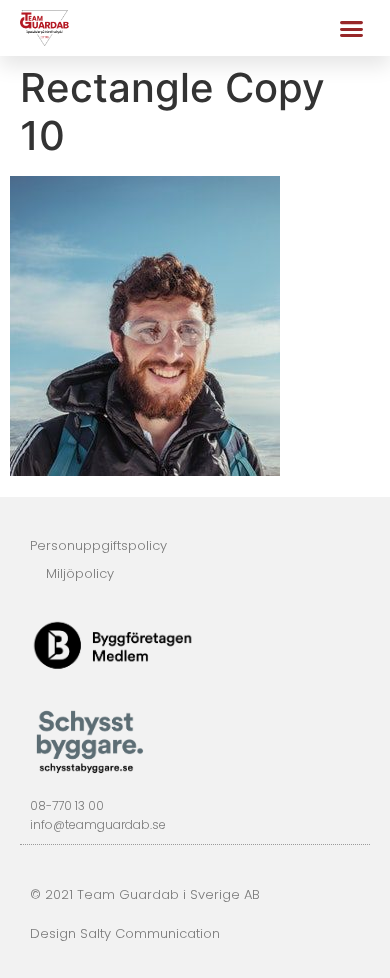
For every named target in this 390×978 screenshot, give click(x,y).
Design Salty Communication (125, 933)
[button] (352, 28)
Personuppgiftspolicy (98, 545)
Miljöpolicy (80, 573)
